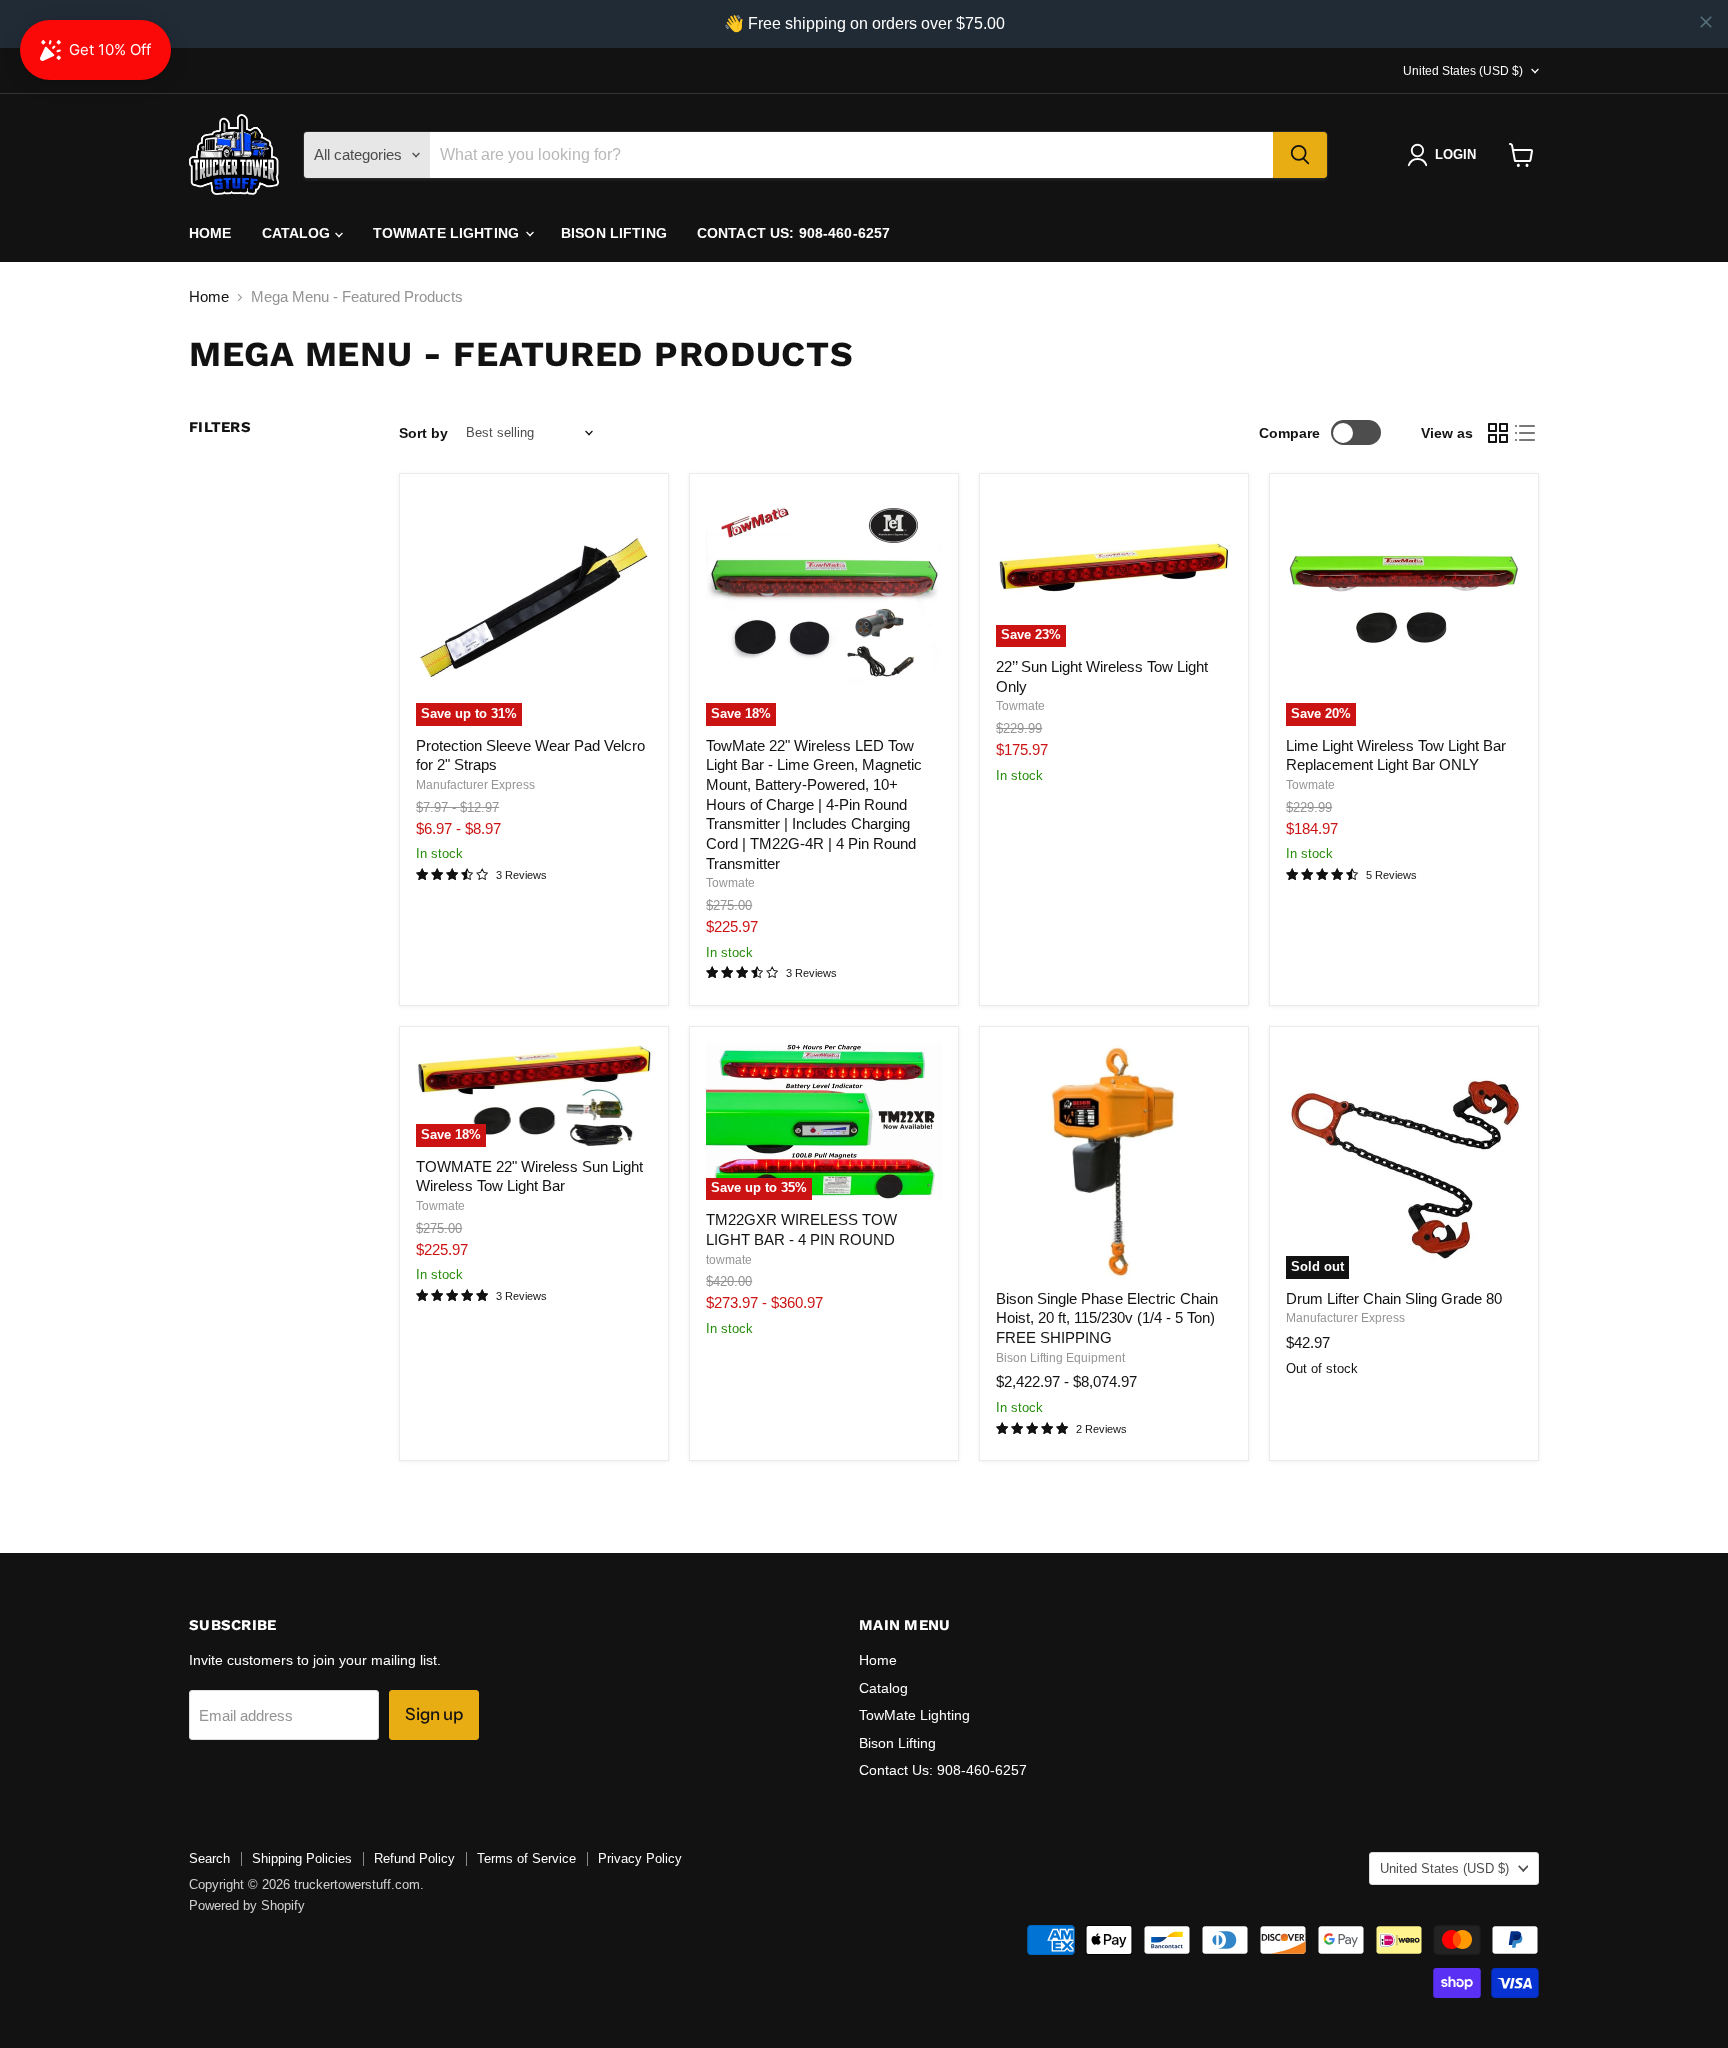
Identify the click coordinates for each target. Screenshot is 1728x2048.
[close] (1706, 22)
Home (210, 233)
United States (1463, 71)
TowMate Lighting (448, 233)
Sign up (434, 1714)
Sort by (423, 433)
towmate (729, 1260)
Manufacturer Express (475, 785)
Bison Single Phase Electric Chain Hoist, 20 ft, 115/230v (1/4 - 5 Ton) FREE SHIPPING (1107, 1318)
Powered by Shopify (247, 1905)
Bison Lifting (614, 233)
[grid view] (1498, 433)
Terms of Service (526, 1858)
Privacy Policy (640, 1858)
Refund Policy (414, 1858)
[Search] (1300, 155)
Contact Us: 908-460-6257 (793, 233)
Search (209, 1858)
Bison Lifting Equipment (1060, 1358)
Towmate (730, 883)
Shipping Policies (302, 1858)
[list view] (1526, 433)
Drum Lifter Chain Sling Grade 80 (1394, 1298)
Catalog (298, 233)
